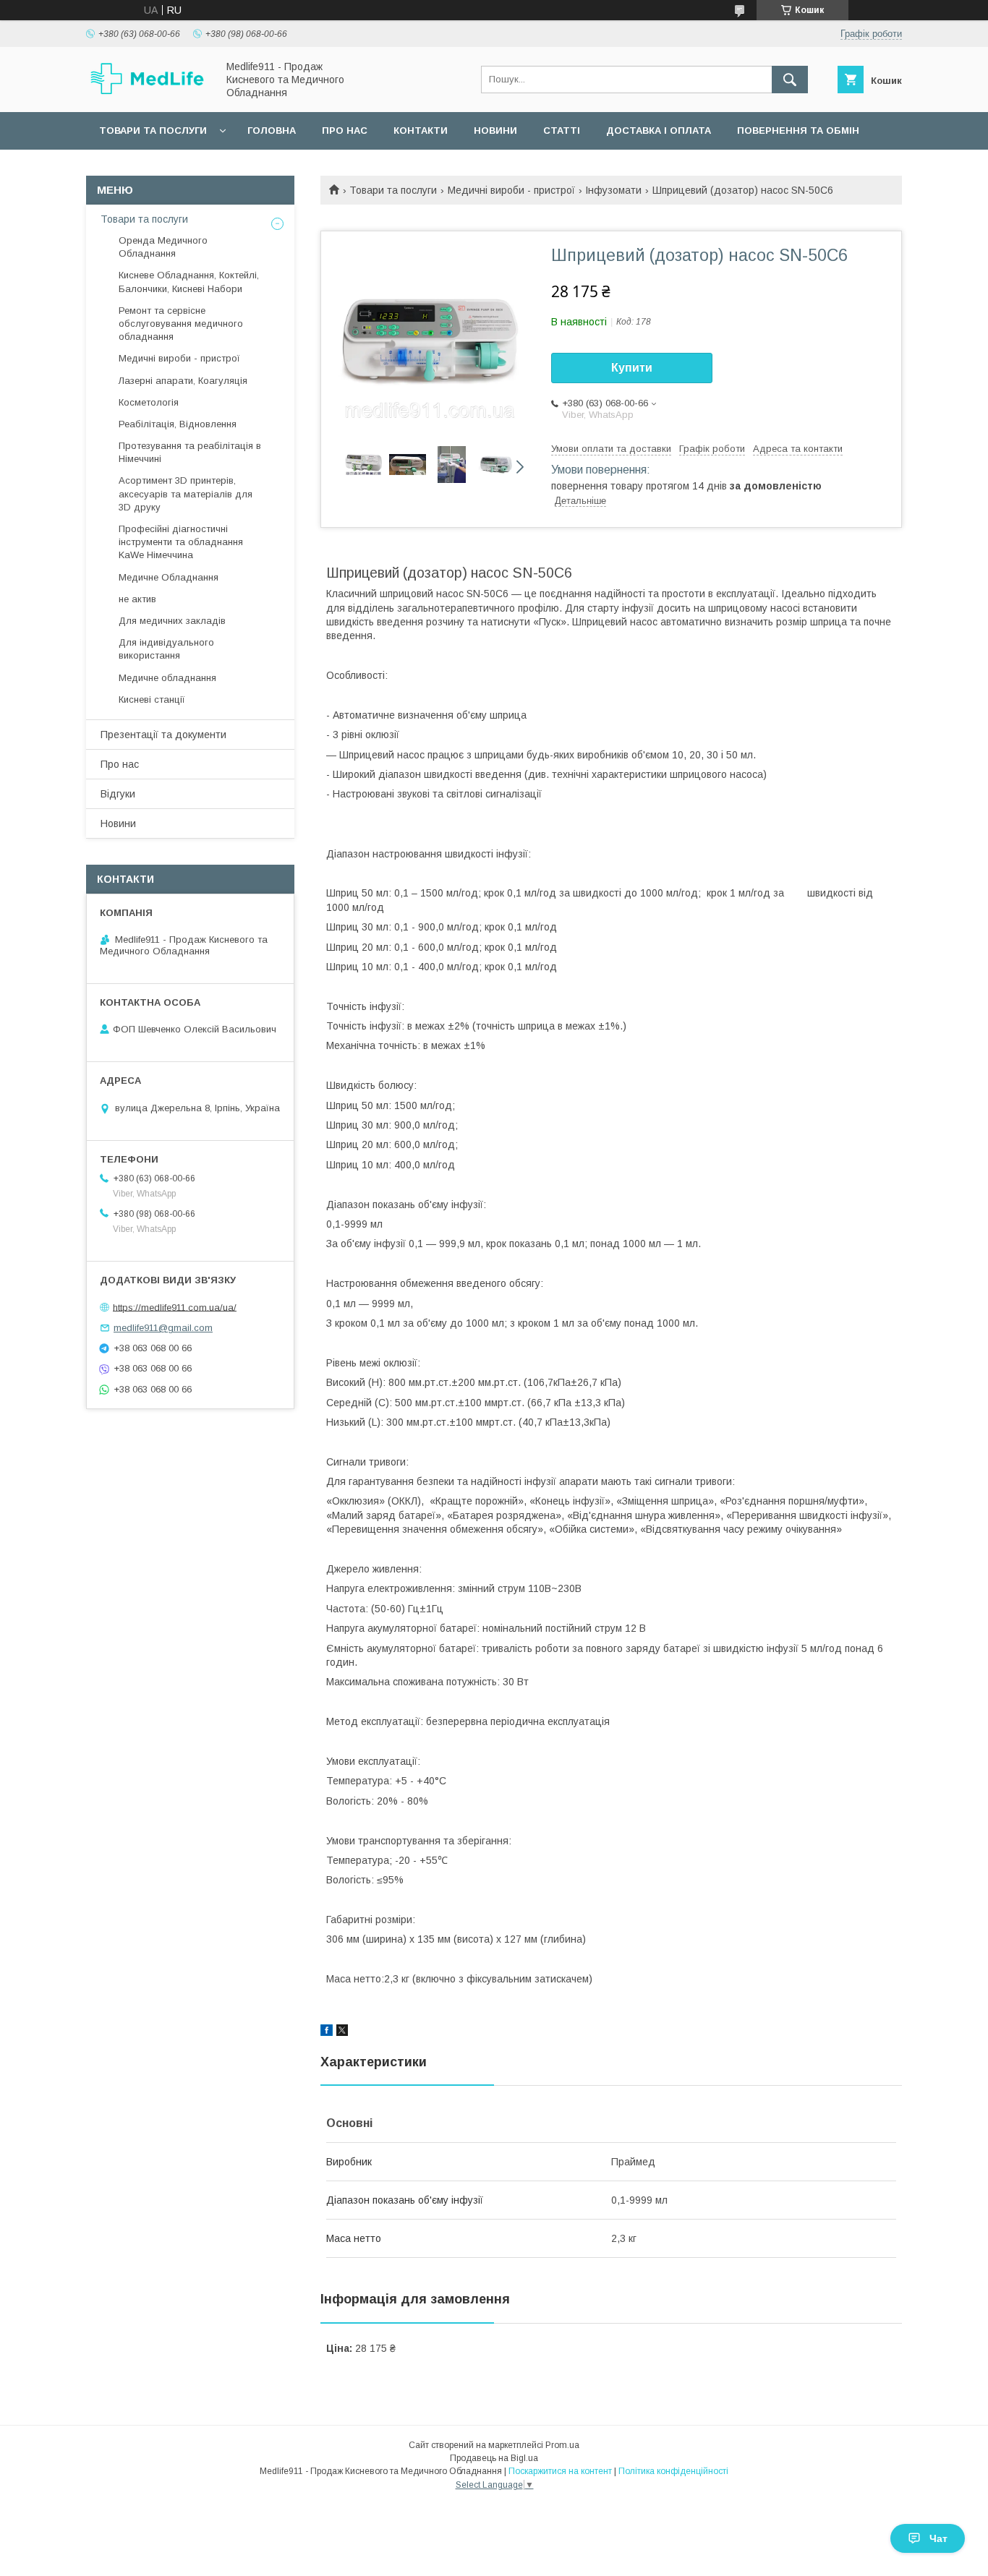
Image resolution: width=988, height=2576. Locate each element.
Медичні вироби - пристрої (511, 190)
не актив (137, 599)
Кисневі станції (152, 699)
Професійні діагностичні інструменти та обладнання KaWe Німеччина (181, 542)
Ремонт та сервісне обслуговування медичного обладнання (181, 324)
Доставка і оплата (659, 130)
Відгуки (118, 794)
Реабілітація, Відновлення (178, 424)
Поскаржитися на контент (560, 2471)
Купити (632, 368)
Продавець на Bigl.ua (494, 2458)
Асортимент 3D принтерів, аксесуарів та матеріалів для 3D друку (186, 493)
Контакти (421, 130)
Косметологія (149, 402)
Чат (938, 2538)
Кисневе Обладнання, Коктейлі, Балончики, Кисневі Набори (189, 282)
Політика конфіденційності (673, 2471)
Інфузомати (613, 190)
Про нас (345, 130)
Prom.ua (562, 2445)
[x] (342, 2032)
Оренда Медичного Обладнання (163, 247)
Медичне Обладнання (169, 577)
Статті (562, 130)
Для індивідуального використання (166, 649)
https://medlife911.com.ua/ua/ (175, 1307)
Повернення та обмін (798, 130)
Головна (272, 130)
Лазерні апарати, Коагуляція (183, 381)
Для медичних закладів (172, 621)
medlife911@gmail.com (163, 1328)
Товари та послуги (153, 130)
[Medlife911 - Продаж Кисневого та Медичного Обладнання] (148, 93)
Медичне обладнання (167, 678)
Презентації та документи (163, 735)
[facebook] (327, 2032)
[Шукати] (790, 80)
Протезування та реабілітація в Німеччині (190, 452)
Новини (495, 130)
